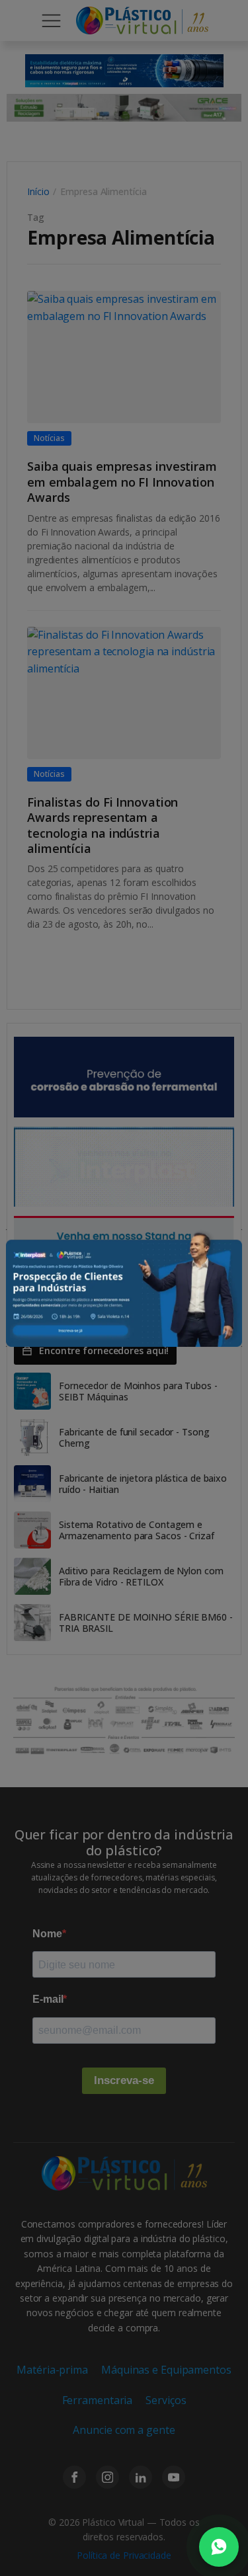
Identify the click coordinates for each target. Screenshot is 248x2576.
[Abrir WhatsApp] (219, 2547)
